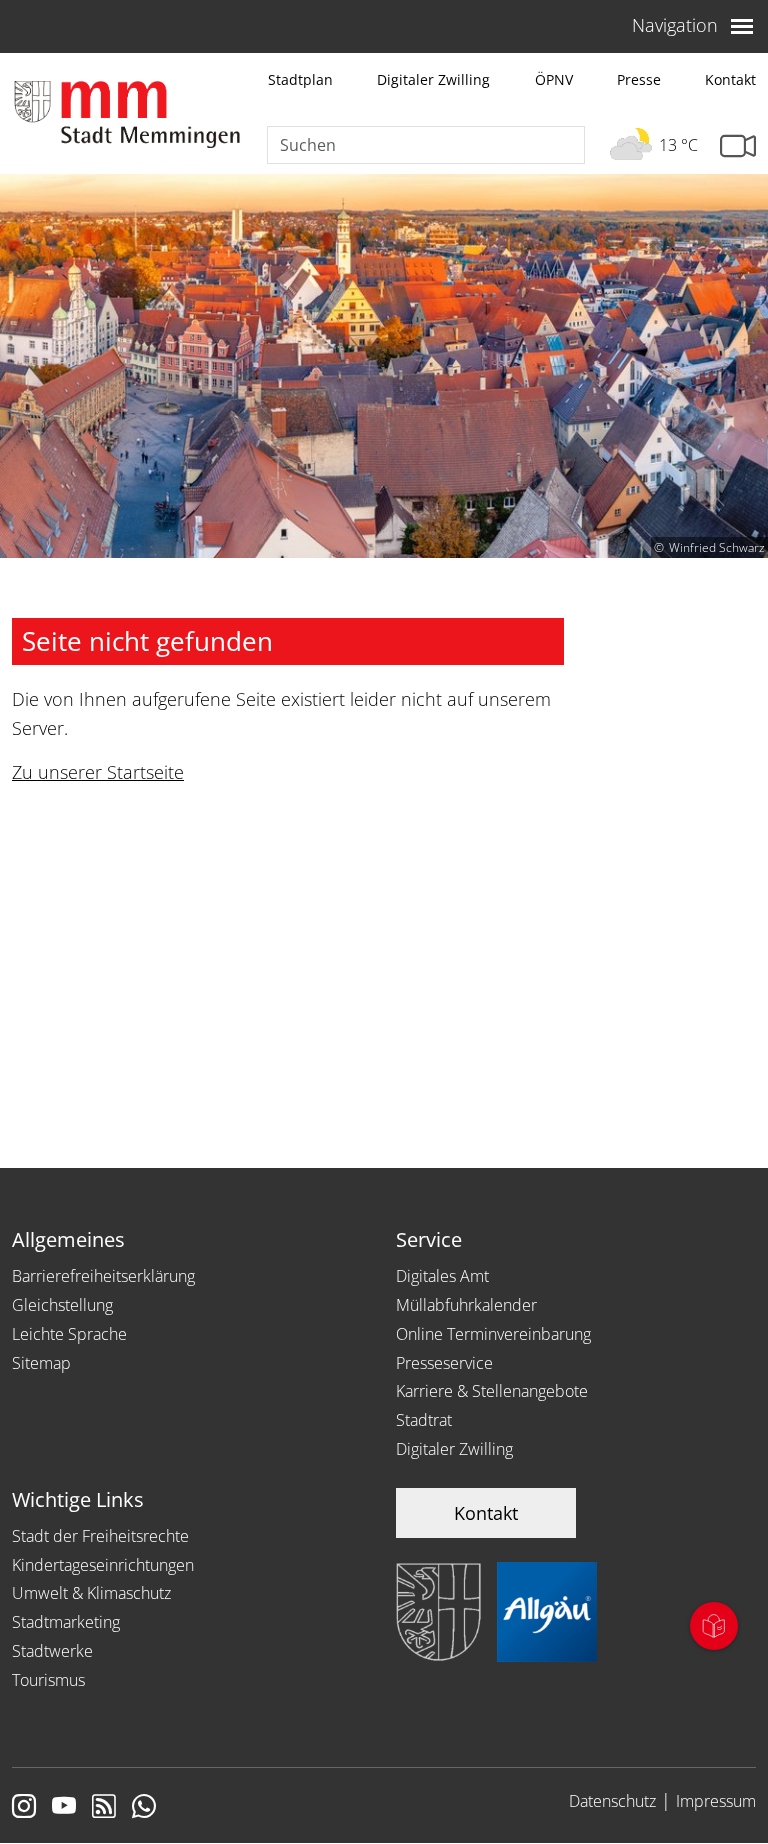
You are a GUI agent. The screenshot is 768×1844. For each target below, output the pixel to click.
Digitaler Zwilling (433, 79)
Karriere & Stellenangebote (492, 1391)
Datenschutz (612, 1801)
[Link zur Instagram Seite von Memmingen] (24, 1808)
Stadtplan (300, 79)
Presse (639, 79)
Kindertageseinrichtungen (103, 1565)
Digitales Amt (442, 1276)
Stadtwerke (52, 1651)
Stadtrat (424, 1420)
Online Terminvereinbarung (493, 1334)
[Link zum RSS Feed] (104, 1808)
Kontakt (730, 79)
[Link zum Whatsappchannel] (144, 1808)
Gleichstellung (62, 1305)
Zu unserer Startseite (98, 772)
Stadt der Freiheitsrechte (100, 1536)
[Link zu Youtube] (64, 1808)
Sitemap (41, 1363)
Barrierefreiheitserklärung (103, 1276)
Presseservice (444, 1363)
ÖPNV (554, 79)
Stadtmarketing (66, 1622)
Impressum (716, 1801)
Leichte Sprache (69, 1334)
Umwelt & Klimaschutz (91, 1593)
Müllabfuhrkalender (466, 1305)
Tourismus (48, 1680)
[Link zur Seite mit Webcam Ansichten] (738, 146)
